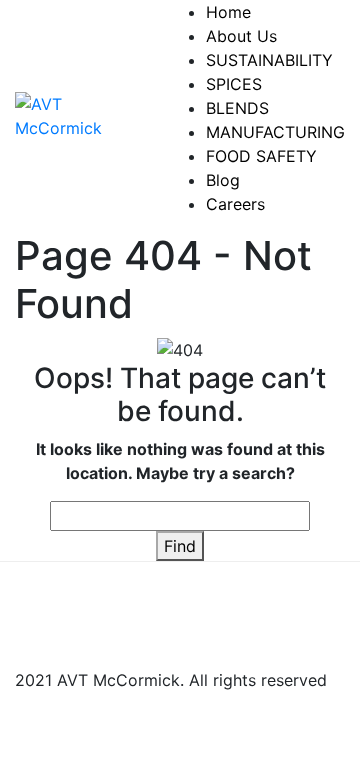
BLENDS (237, 108)
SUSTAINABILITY (269, 60)
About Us (241, 36)
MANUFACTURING (275, 132)
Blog (223, 180)
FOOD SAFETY (261, 156)
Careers (235, 204)
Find (180, 546)
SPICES (234, 84)
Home (228, 12)
